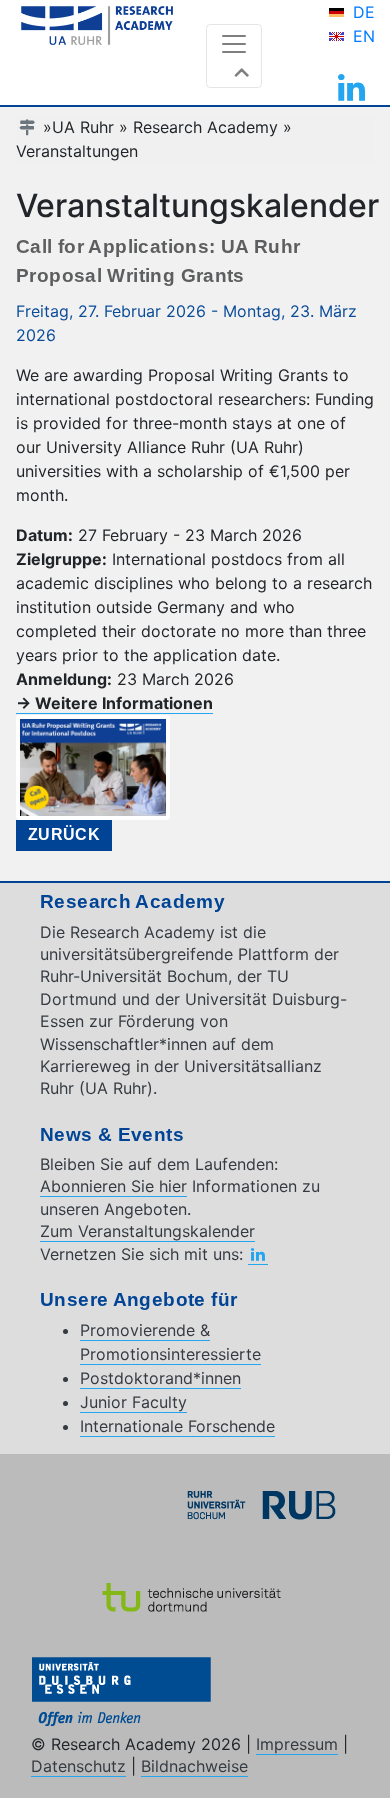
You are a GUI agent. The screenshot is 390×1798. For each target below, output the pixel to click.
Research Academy (205, 127)
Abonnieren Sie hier (113, 1186)
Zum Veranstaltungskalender (147, 1231)
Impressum (297, 1744)
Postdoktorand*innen (160, 1378)
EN (364, 36)
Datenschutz (78, 1766)
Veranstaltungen (77, 151)
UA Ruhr (83, 127)
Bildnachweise (194, 1766)
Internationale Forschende (177, 1426)
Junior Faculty (133, 1402)
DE (364, 12)
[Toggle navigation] (234, 56)
